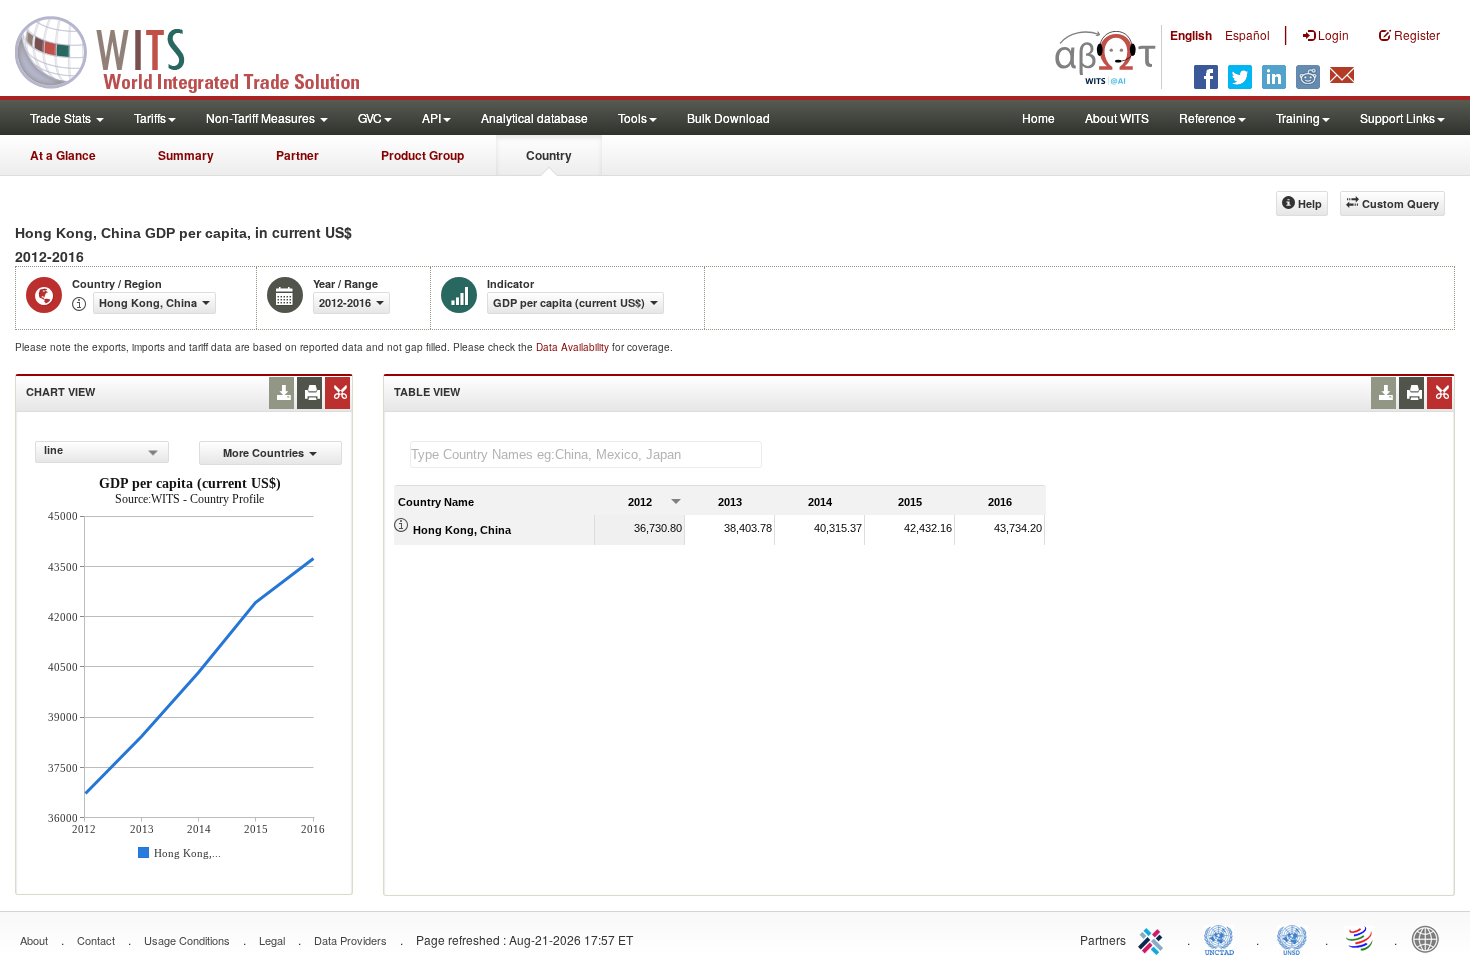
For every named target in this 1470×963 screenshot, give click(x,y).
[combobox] (101, 452)
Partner (297, 155)
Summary (186, 155)
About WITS (1117, 117)
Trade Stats (62, 117)
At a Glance (63, 155)
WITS (200, 50)
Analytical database (534, 117)
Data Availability (574, 347)
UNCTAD (1223, 938)
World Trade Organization (1361, 938)
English (1191, 35)
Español (1247, 34)
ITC (1154, 938)
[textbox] (586, 454)
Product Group (422, 155)
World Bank (1430, 938)
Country (549, 155)
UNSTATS (1292, 938)
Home (1038, 117)
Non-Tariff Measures (262, 117)
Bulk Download (728, 117)
